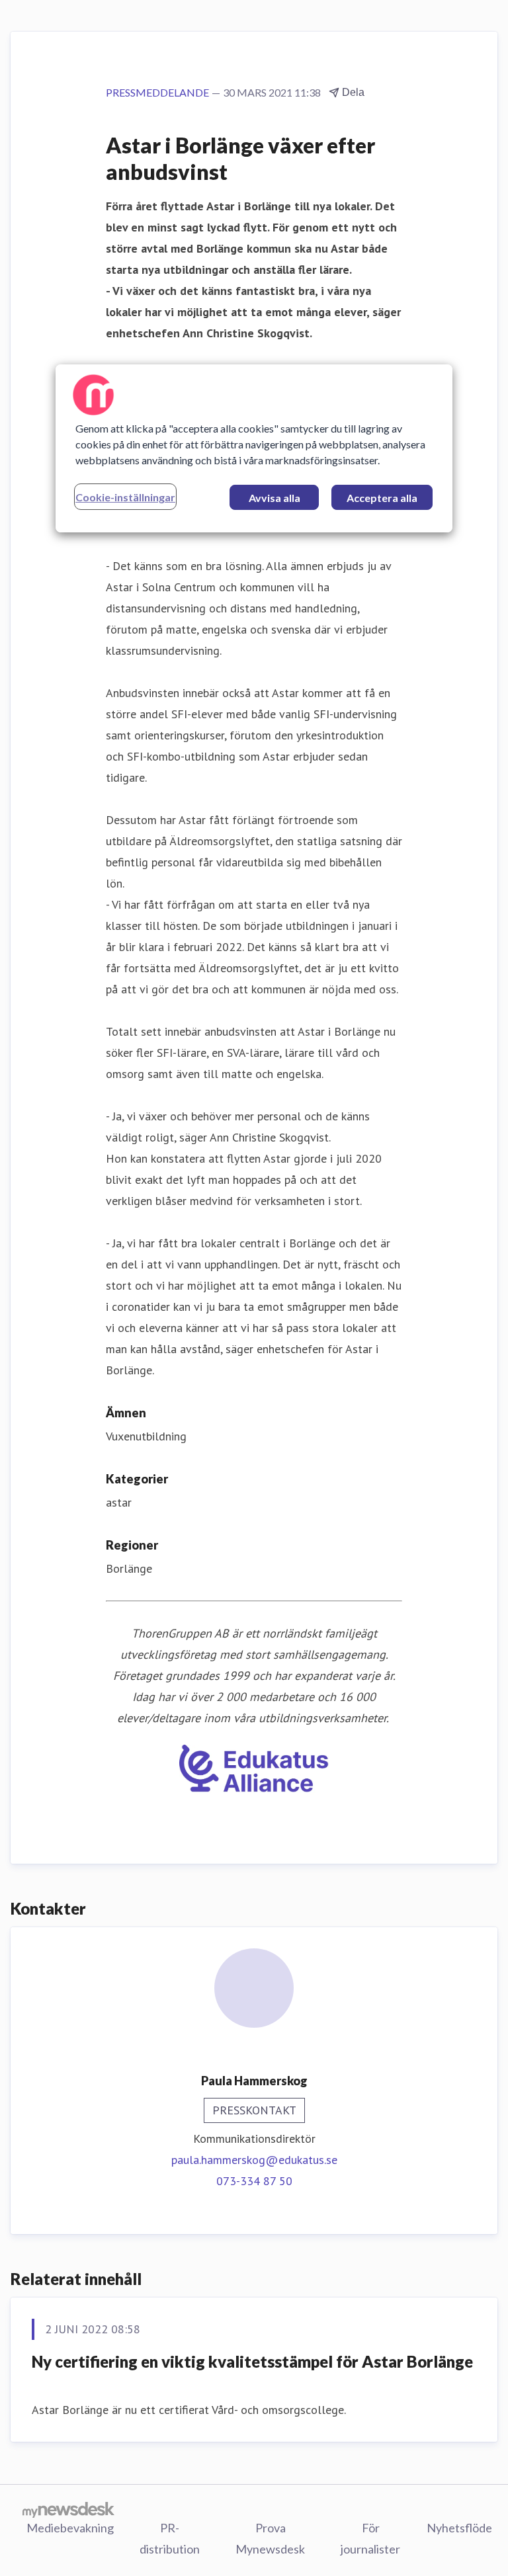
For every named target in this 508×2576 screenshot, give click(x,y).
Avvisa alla (275, 498)
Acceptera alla (382, 498)
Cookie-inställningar (125, 497)
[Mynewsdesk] (68, 2509)
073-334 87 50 (254, 2181)
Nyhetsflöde (459, 2528)
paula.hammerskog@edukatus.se (254, 2160)
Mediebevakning (70, 2528)
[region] (254, 448)
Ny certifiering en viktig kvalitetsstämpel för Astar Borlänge (252, 2361)
